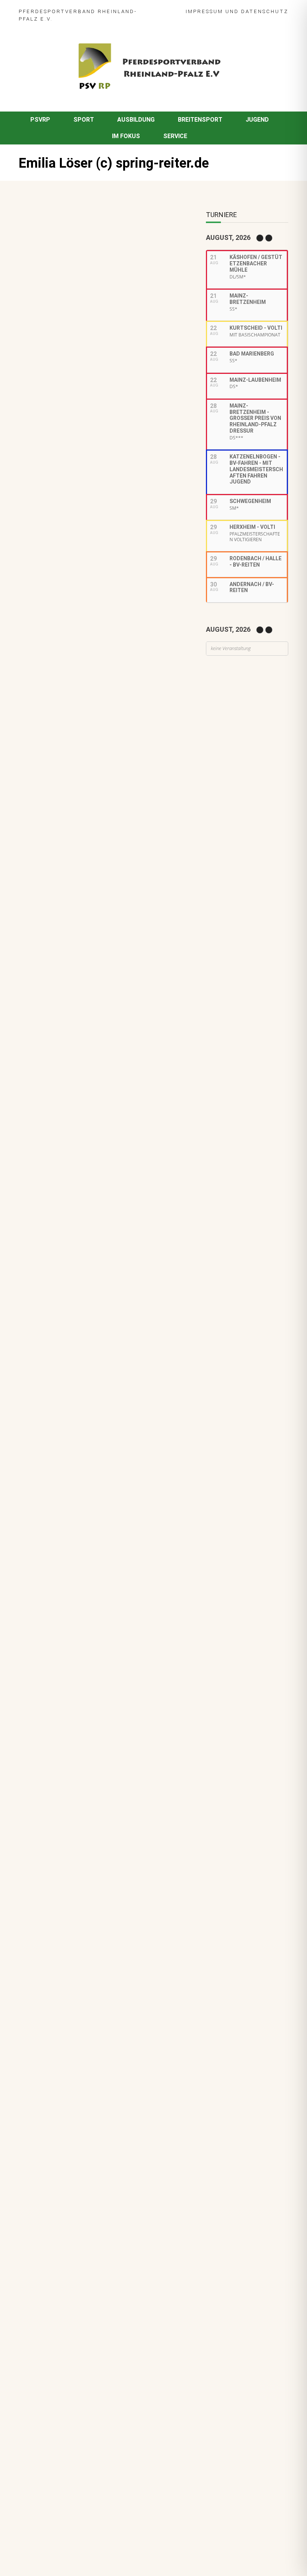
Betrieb (101, 1005)
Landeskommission (81, 801)
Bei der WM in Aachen (86, 744)
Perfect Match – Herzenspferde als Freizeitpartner (100, 848)
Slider (63, 754)
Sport (84, 120)
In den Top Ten (76, 1071)
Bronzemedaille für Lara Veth (96, 1118)
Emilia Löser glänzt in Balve (61, 400)
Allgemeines (72, 862)
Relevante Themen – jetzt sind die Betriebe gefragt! (98, 992)
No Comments (99, 254)
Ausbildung (136, 120)
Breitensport (200, 120)
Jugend (257, 120)
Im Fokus (126, 136)
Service (175, 136)
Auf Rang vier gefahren (87, 1033)
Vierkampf (132, 809)
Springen (67, 809)
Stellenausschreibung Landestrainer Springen (88, 947)
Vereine (66, 871)
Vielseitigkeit (99, 809)
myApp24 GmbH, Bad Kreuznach (99, 2549)
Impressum (204, 11)
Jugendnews (94, 1043)
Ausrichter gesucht (83, 782)
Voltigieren (107, 754)
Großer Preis (118, 792)
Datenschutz (265, 11)
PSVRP (40, 120)
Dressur (66, 792)
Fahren (89, 792)
